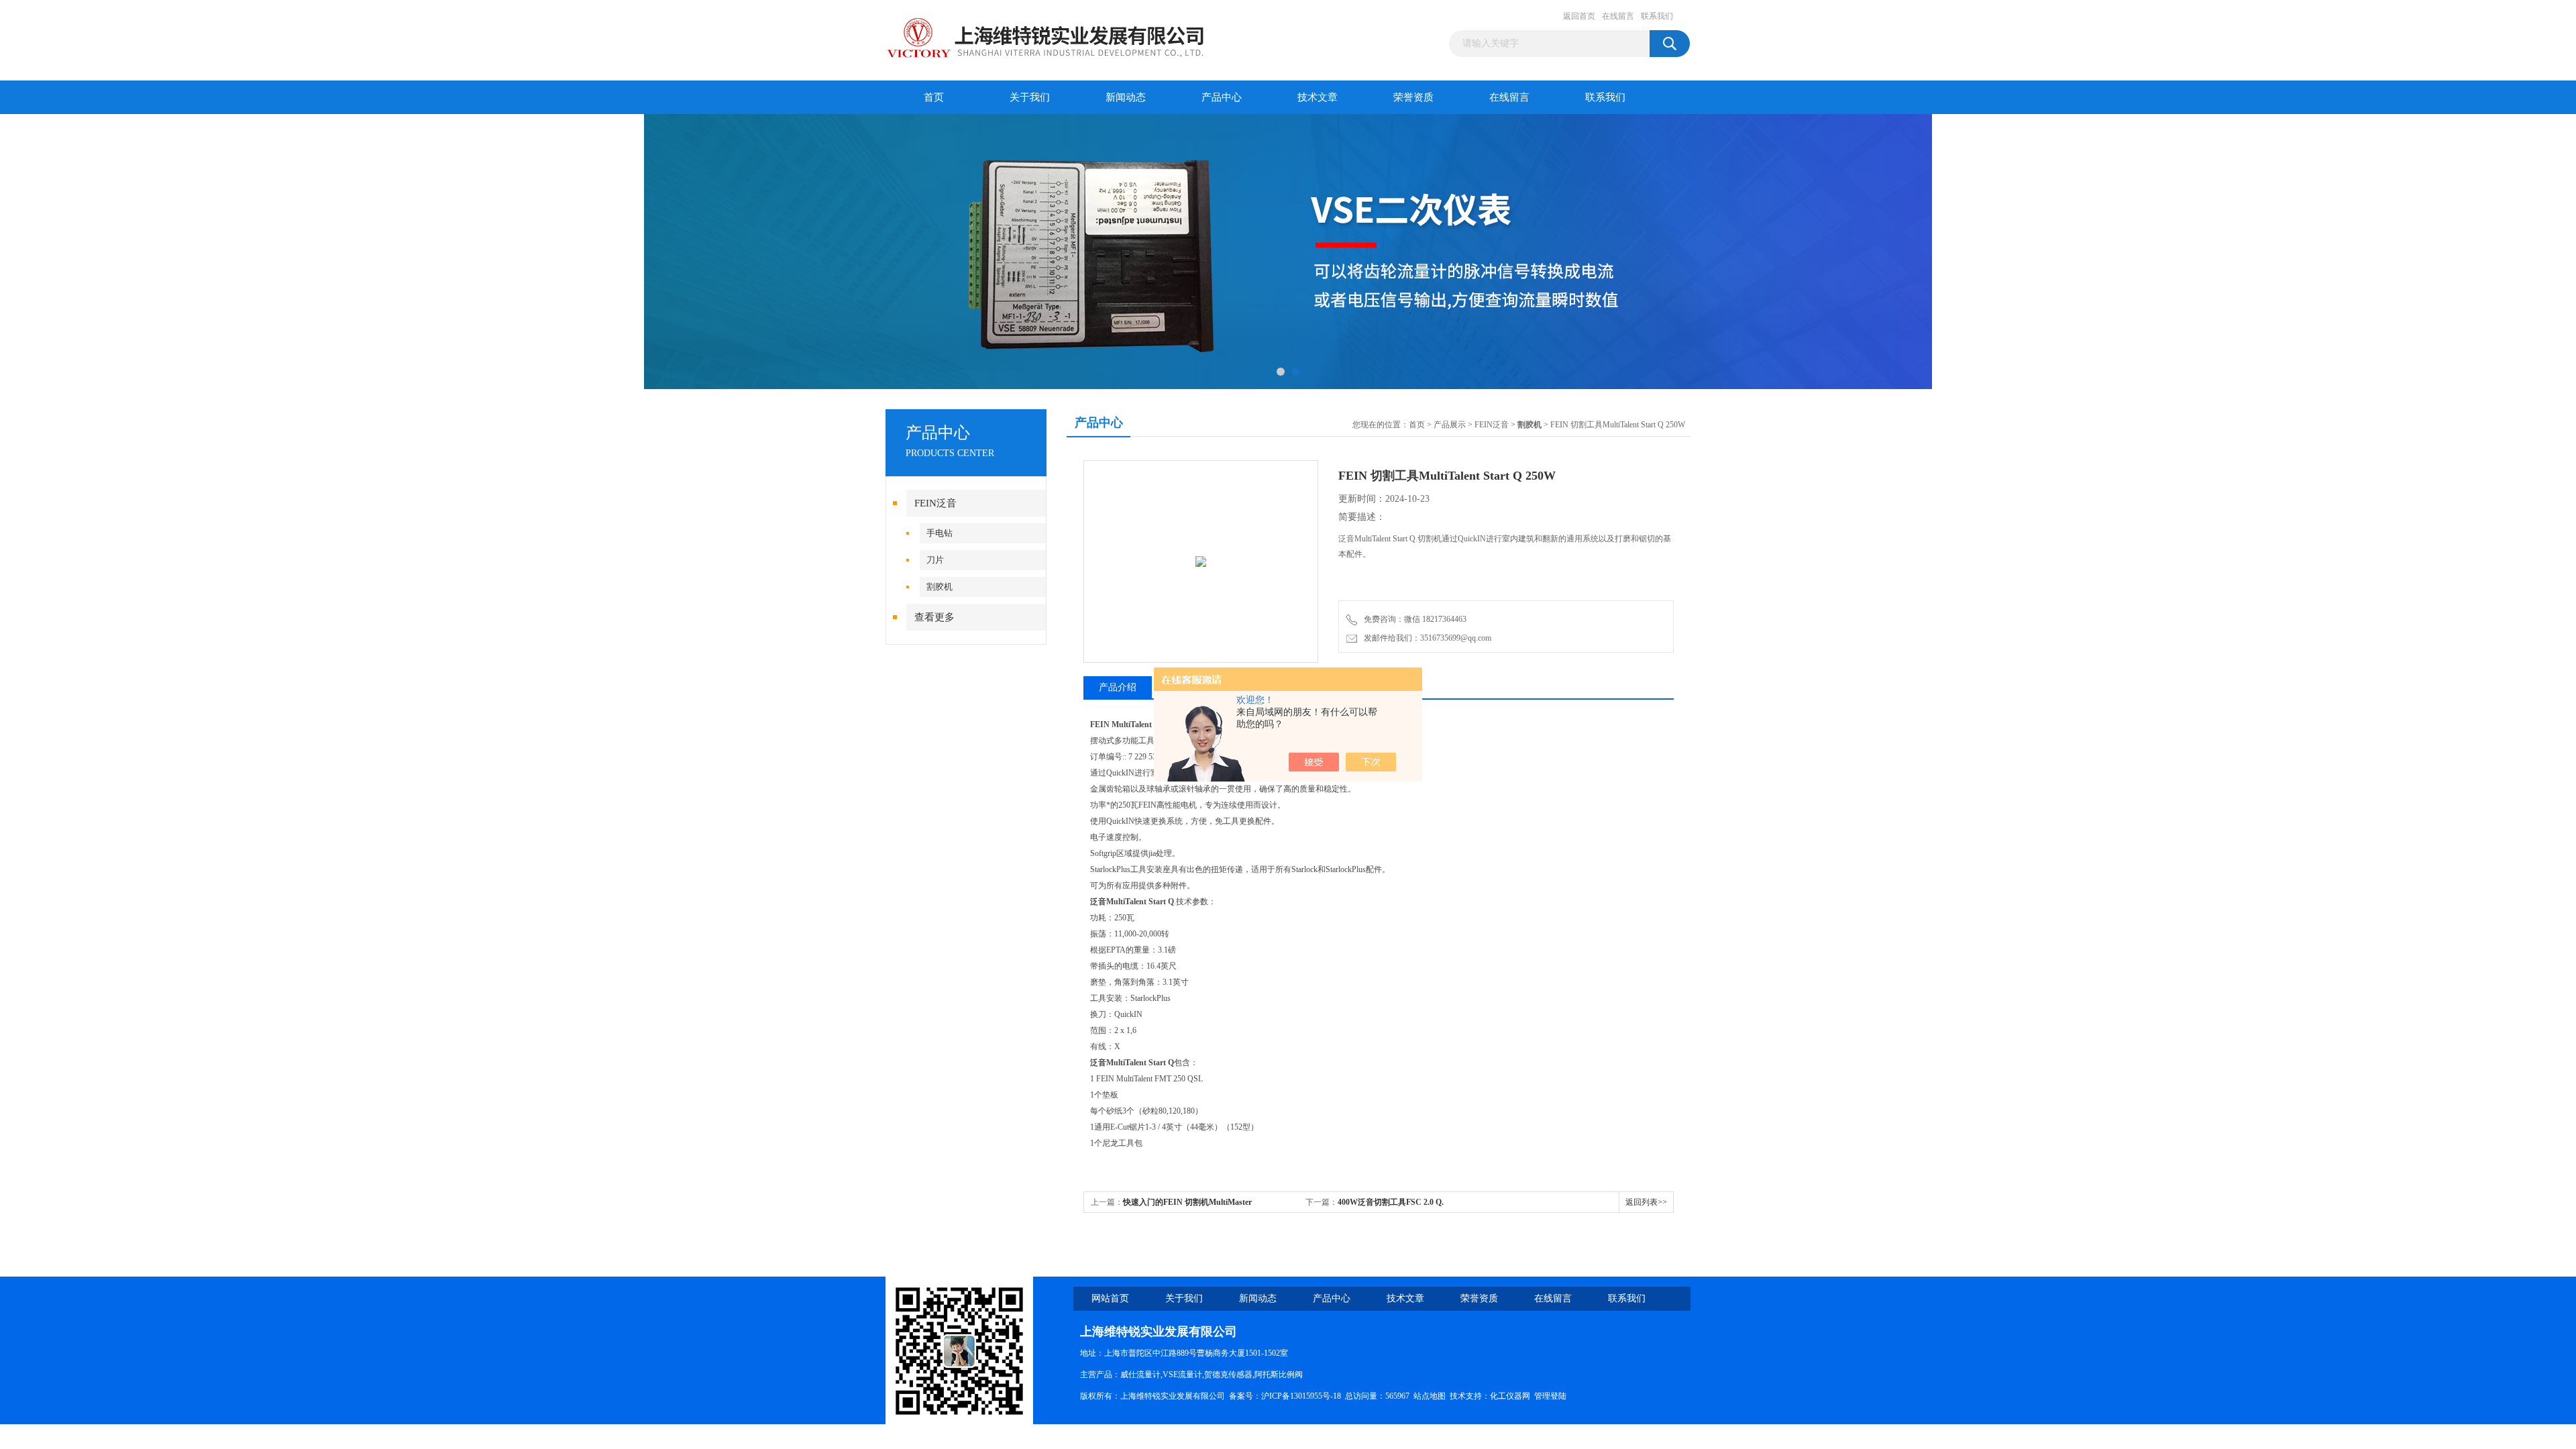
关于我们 (1030, 97)
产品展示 (1450, 425)
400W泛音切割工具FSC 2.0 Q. (1391, 1202)
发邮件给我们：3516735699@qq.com (1426, 638)
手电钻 (940, 533)
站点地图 (1430, 1396)
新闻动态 (1126, 97)
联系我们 (1657, 16)
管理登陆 (1550, 1396)
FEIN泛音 (935, 503)
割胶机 (940, 587)
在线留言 (1618, 16)
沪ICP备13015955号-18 (1301, 1396)
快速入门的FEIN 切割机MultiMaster (1187, 1202)
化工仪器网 (1510, 1396)
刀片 (935, 560)
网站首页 (1110, 1298)
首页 (934, 97)
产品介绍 (1118, 687)
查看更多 (934, 617)
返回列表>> (1646, 1202)
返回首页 (1579, 16)
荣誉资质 (1413, 97)
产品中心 (1222, 97)
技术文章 (1318, 97)
